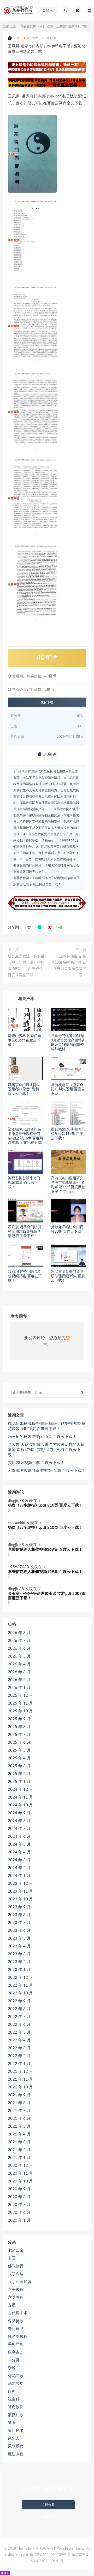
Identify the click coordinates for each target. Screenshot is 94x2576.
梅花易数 (16, 2376)
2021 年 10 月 (20, 2087)
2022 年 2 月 (19, 2056)
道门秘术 (16, 2431)
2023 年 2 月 (19, 1962)
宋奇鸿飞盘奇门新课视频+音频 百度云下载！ (47, 1471)
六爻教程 (16, 2297)
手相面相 (16, 2344)
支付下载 (47, 702)
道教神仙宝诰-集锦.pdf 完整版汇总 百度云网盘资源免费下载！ (69, 966)
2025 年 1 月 (19, 1782)
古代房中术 (18, 2313)
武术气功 (16, 2384)
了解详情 (48, 2517)
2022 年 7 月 (19, 2017)
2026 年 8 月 (19, 1633)
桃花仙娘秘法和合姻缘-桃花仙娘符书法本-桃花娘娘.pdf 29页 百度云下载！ (47, 1426)
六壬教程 (16, 2290)
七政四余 (16, 2250)
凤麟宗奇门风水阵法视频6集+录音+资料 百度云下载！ (24, 1090)
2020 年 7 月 (19, 2205)
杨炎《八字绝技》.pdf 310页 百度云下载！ (45, 1505)
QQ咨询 (49, 754)
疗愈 (12, 2391)
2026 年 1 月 (19, 1688)
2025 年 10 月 (20, 1711)
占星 (12, 2305)
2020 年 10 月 (20, 2181)
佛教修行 (16, 2266)
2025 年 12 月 (20, 1696)
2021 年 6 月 (19, 2119)
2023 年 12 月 (20, 1884)
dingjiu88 (16, 1501)
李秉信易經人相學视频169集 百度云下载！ (45, 1550)
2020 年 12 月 (20, 2166)
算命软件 (16, 2407)
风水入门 (16, 2439)
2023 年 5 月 (19, 1938)
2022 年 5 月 (19, 2032)
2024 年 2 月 (19, 1868)
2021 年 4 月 (19, 2134)
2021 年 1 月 (19, 2158)
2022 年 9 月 (19, 2001)
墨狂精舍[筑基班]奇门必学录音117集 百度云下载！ (68, 1134)
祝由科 (14, 2399)
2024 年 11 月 (20, 1797)
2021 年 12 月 (20, 2072)
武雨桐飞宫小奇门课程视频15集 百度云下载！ (25, 1276)
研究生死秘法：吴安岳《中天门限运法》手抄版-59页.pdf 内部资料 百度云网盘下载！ (26, 966)
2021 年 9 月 (19, 2095)
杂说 (12, 2368)
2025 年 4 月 (19, 1758)
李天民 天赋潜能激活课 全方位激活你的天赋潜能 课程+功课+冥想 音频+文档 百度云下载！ (46, 1450)
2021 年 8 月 (19, 2103)
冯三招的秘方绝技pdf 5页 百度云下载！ (42, 1437)
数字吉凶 (16, 2352)
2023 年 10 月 (20, 1899)
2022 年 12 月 (20, 1978)
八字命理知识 (20, 2282)
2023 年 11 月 (20, 1891)
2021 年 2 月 (19, 2150)
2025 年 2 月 (19, 1774)
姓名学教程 (18, 2337)
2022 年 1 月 (19, 2064)
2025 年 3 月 (19, 1766)
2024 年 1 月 (19, 1876)
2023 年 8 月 (19, 1915)
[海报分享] (60, 927)
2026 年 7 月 (19, 1641)
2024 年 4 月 (19, 1852)
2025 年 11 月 (20, 1703)
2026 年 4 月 (19, 1664)
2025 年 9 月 (19, 1719)
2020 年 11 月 (20, 2173)
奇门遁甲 (46, 27)
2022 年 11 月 (20, 1985)
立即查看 (48, 2505)
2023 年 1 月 (19, 1970)
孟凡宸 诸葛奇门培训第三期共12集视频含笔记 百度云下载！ (25, 1232)
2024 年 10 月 (20, 1805)
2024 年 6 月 (19, 1837)
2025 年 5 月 (19, 1750)
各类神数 (16, 2321)
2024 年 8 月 (19, 1821)
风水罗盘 (16, 2446)
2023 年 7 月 (19, 1923)
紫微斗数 (16, 2415)
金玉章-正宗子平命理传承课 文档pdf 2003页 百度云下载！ (47, 1596)
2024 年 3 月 (19, 1860)
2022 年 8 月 (19, 2009)
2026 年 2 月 (19, 1680)
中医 (12, 2258)
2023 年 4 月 (19, 1946)
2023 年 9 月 (19, 1907)
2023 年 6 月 (19, 1931)
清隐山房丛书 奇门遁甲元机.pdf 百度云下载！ (25, 1040)
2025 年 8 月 (19, 1727)
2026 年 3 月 (19, 1672)
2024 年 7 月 (19, 1829)
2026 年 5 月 (19, 1656)
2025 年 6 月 (19, 1743)
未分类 (14, 2360)
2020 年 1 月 (19, 2220)
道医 (12, 2423)
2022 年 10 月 (20, 1993)
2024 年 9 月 (19, 1813)
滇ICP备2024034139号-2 (50, 2555)
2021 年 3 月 (19, 2142)
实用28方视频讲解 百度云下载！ (36, 1463)
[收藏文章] (29, 927)
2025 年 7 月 (19, 1735)
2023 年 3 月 (19, 1954)
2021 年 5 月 (19, 2126)
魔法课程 (16, 2454)
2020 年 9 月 (19, 2189)
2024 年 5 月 (19, 1844)
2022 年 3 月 (19, 2048)
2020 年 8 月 (19, 2197)
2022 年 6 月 (19, 2025)
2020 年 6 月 (19, 2213)
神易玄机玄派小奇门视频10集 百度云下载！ (24, 1183)
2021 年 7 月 (19, 2111)
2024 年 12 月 (20, 1790)
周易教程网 (28, 27)
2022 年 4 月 (19, 2040)
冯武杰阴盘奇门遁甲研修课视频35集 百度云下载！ (68, 1276)
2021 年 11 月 (20, 2079)
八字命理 (16, 2274)
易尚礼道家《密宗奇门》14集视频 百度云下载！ (68, 1090)
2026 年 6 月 (19, 1649)
